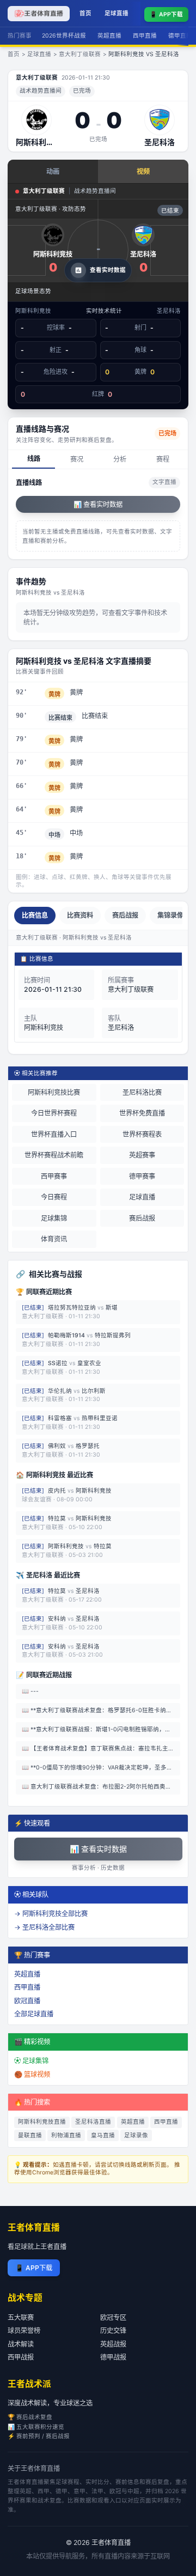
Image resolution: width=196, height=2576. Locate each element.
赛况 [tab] (77, 459)
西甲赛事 (54, 1176)
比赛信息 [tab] (35, 915)
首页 (85, 13)
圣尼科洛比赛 (142, 1092)
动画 (53, 171)
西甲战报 (21, 2357)
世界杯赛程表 (142, 1134)
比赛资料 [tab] (80, 915)
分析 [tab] (120, 459)
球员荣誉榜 (24, 2330)
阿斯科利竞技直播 (42, 2122)
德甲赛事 (142, 1176)
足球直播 (117, 13)
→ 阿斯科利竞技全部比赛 (51, 1914)
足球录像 (136, 2135)
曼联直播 (30, 2135)
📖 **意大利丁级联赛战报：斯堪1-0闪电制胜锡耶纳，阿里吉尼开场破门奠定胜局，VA (101, 1729)
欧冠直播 (27, 2001)
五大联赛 (21, 2317)
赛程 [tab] (163, 459)
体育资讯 (54, 1239)
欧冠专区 (113, 2317)
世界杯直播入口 (54, 1134)
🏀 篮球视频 (32, 2074)
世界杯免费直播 (142, 1113)
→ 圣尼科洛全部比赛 (44, 1927)
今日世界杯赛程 (54, 1113)
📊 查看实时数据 (98, 504)
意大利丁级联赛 (80, 54)
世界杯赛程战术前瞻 (54, 1155)
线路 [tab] (34, 459)
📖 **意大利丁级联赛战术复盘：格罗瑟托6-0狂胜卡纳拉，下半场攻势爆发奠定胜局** (101, 1710)
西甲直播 (145, 36)
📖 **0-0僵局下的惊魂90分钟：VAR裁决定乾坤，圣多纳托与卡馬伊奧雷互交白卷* (101, 1768)
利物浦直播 (66, 2135)
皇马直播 (103, 2135)
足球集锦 (54, 1218)
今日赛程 (54, 1197)
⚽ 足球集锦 (31, 2061)
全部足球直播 (34, 2014)
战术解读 (21, 2344)
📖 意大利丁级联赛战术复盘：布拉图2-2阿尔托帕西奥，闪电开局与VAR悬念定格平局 (101, 1787)
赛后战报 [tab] (125, 915)
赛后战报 (142, 1218)
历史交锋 (113, 2330)
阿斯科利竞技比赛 (54, 1092)
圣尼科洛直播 (93, 2122)
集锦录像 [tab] (170, 915)
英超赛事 (142, 1155)
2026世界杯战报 (64, 36)
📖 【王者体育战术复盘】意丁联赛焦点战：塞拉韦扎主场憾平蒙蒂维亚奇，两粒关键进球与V (101, 1748)
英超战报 (113, 2344)
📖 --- (30, 1691)
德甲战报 (113, 2357)
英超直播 (109, 36)
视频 (143, 171)
